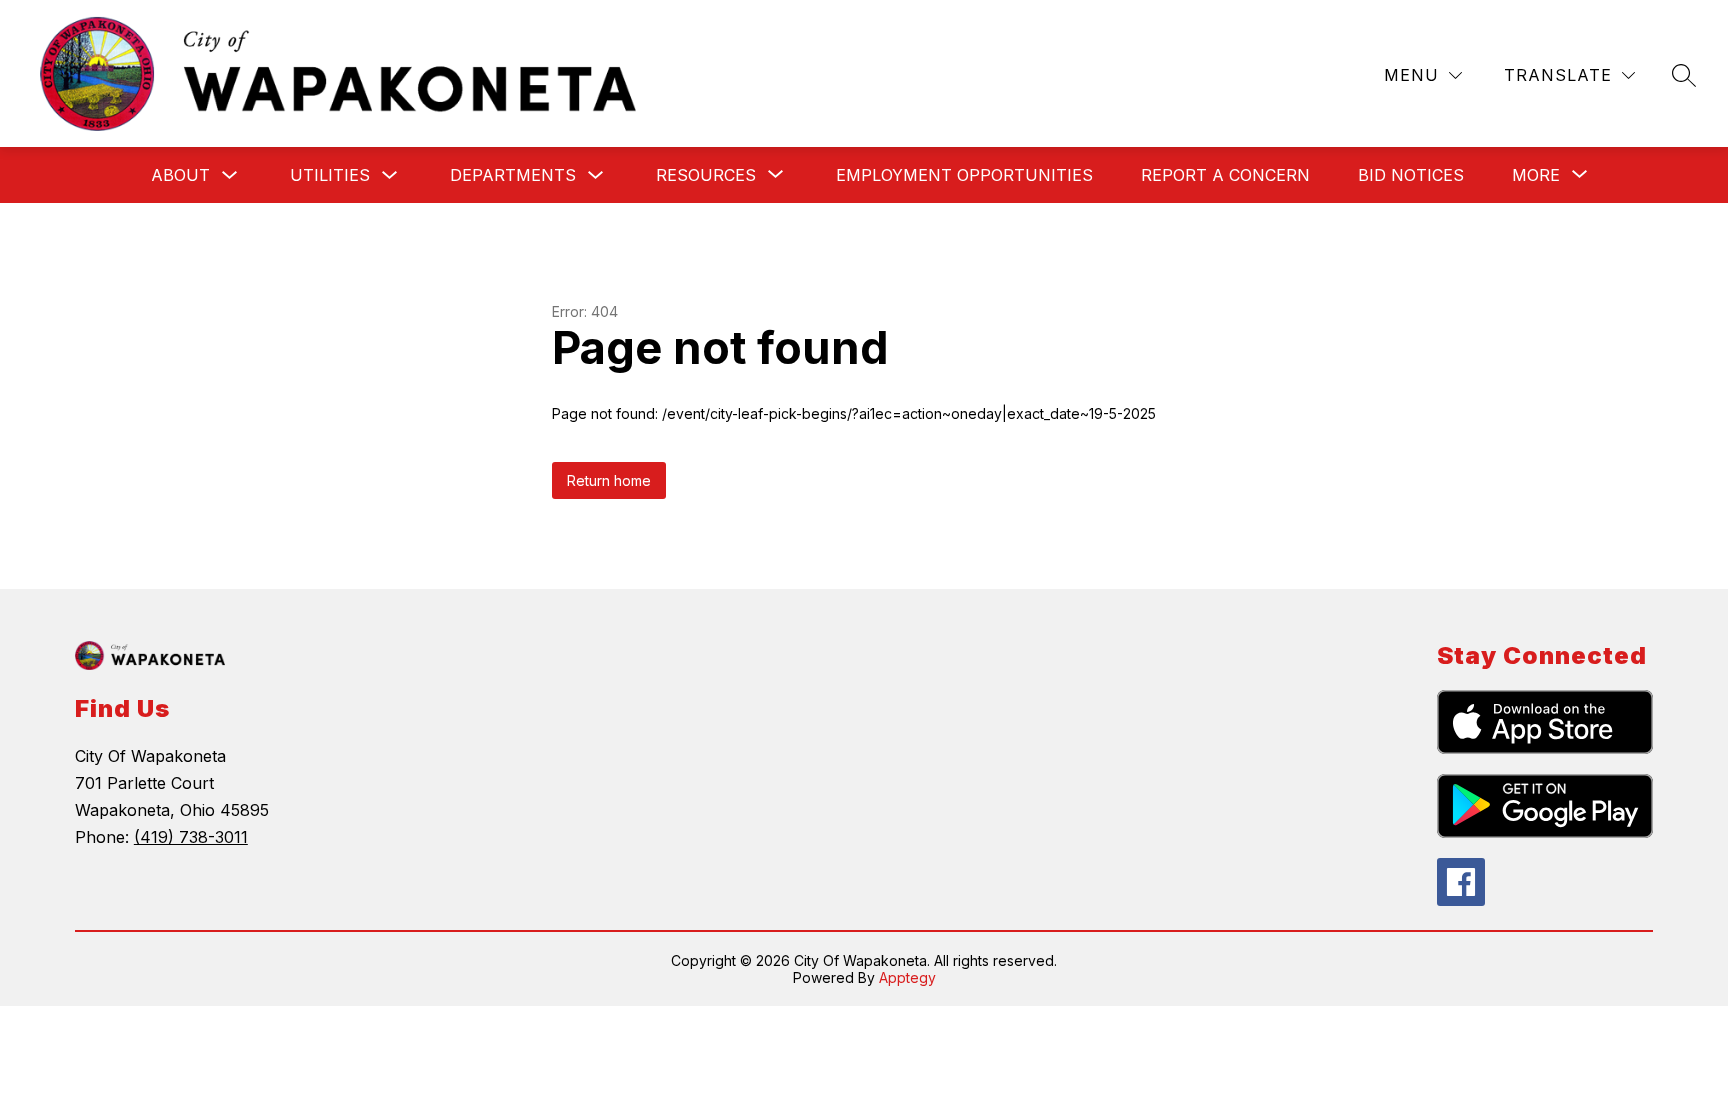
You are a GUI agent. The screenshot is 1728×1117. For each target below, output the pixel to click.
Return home (609, 480)
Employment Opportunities (964, 175)
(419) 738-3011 (191, 837)
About (180, 175)
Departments (513, 175)
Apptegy (907, 977)
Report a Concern (1225, 175)
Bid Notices (1411, 175)
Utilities (330, 175)
